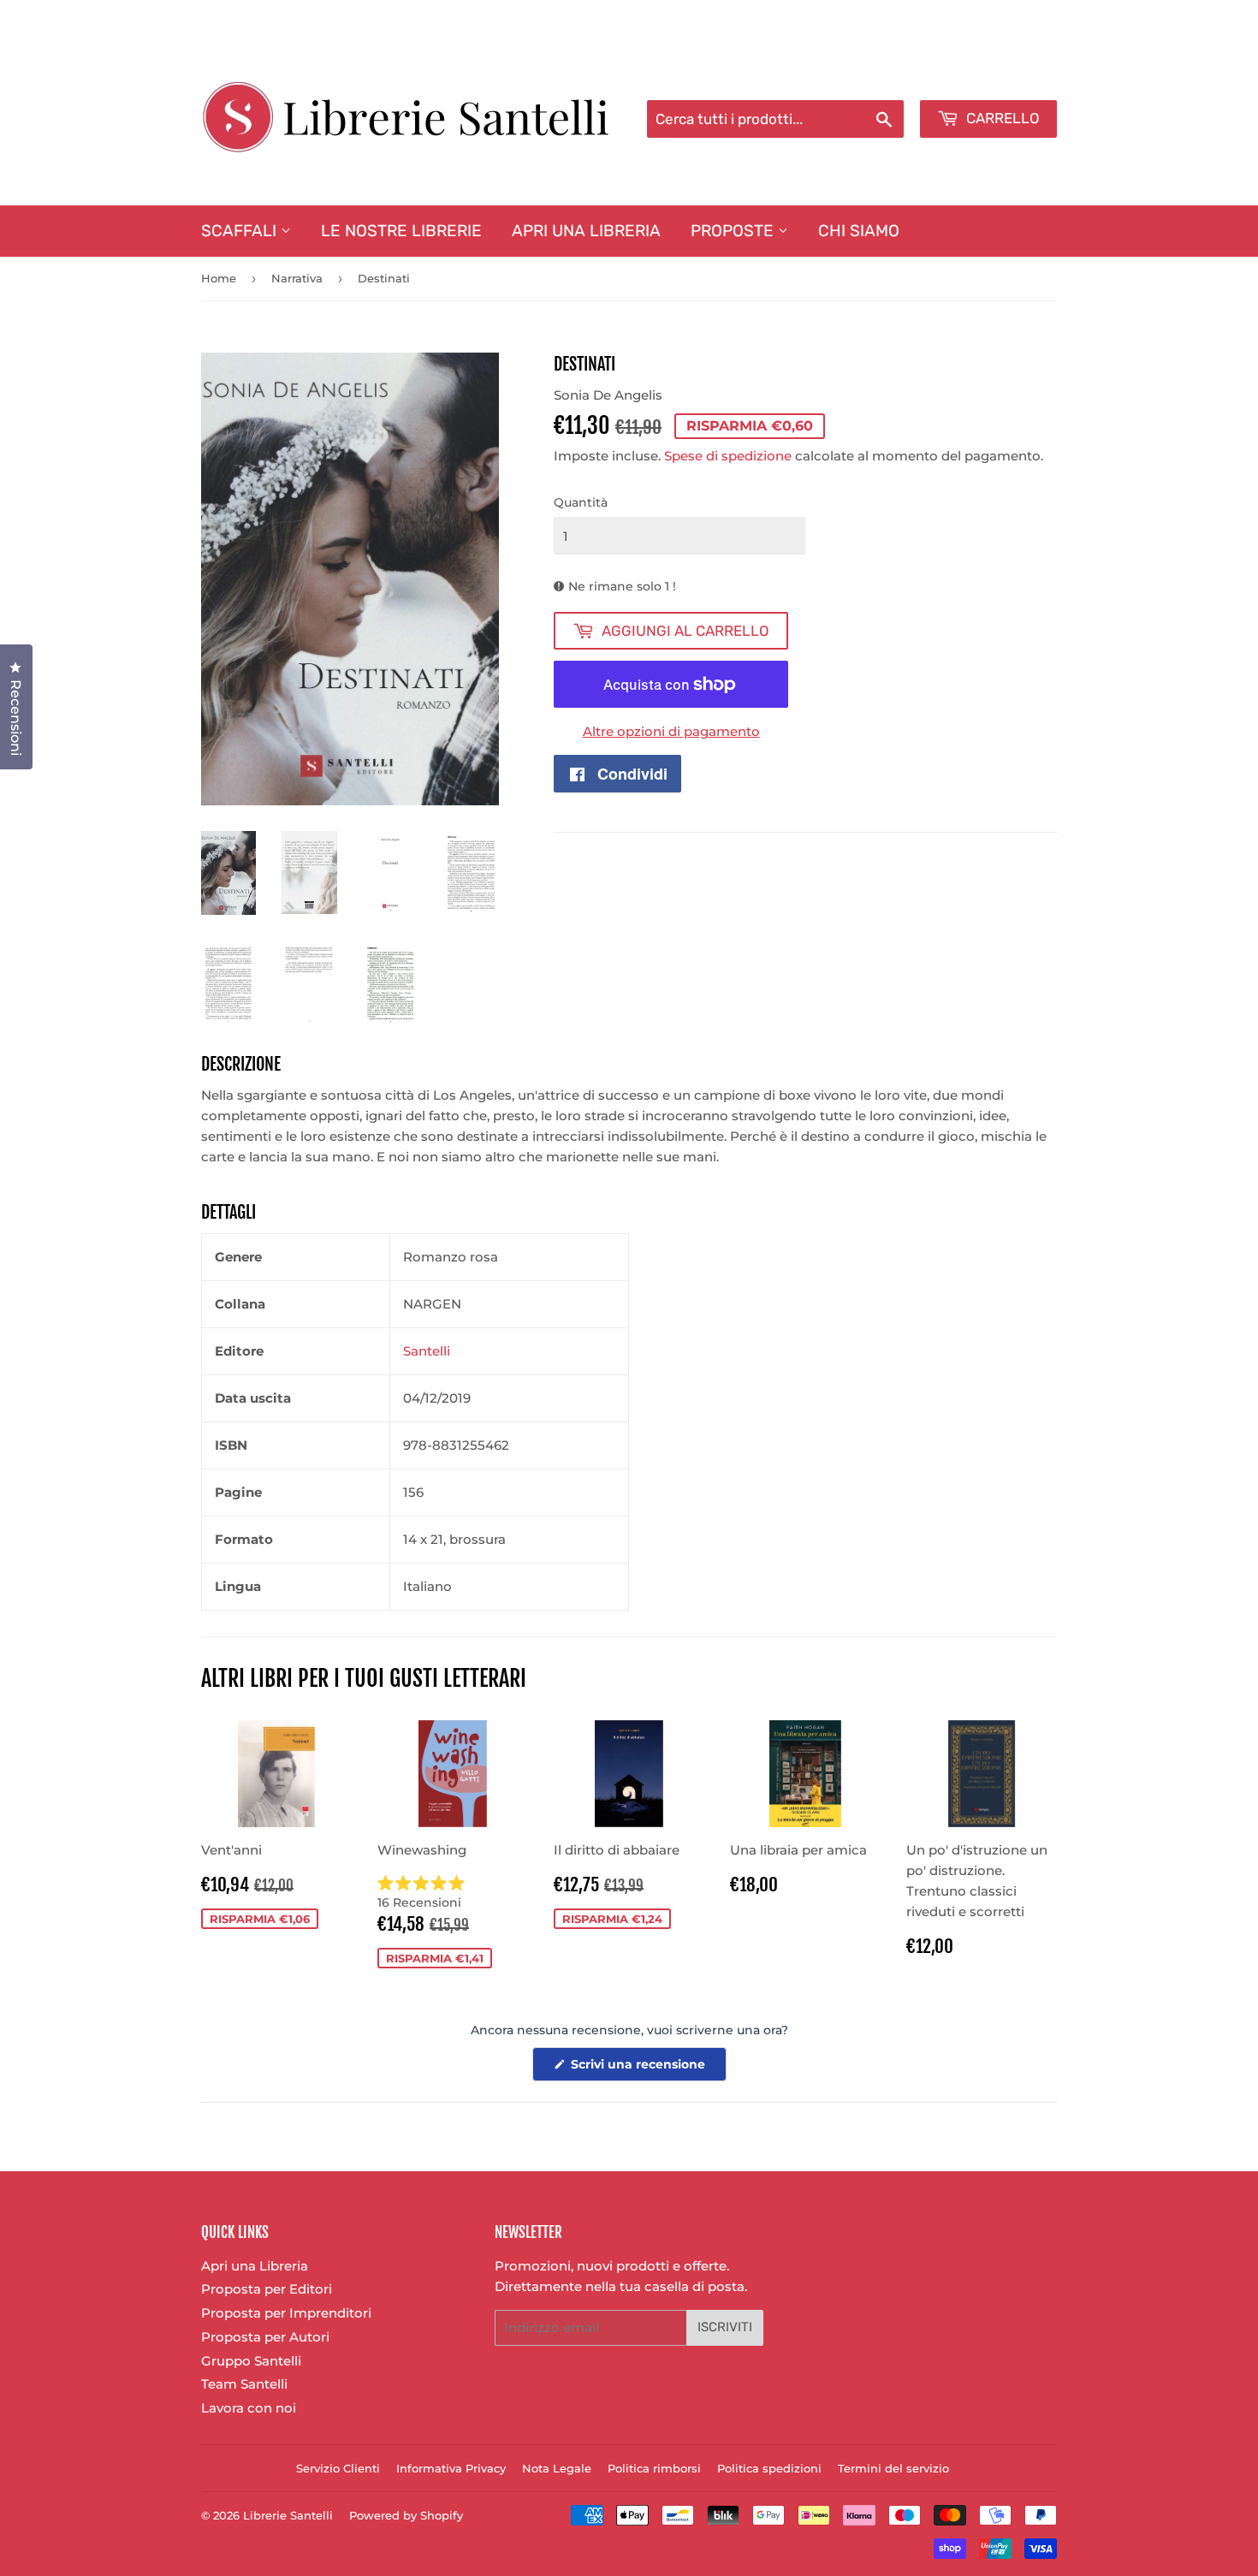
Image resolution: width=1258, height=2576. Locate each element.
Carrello (1001, 118)
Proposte (734, 231)
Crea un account (1008, 78)
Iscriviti (725, 2327)
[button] (453, 1893)
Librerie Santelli (288, 2515)
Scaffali (241, 231)
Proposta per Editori (267, 2289)
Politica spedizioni (769, 2468)
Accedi (917, 78)
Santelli (427, 1351)
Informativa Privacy (451, 2468)
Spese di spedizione (728, 456)
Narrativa (297, 278)
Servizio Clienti (338, 2468)
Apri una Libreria (586, 231)
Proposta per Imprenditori (286, 2313)
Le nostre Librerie (401, 231)
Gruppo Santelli (251, 2361)
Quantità (581, 502)
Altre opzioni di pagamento (671, 731)
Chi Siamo (859, 231)
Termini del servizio (893, 2468)
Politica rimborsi (654, 2468)
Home (219, 278)
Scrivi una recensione (647, 2069)
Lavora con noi (249, 2408)
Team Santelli (244, 2384)
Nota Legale (557, 2468)
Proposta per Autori (265, 2337)
